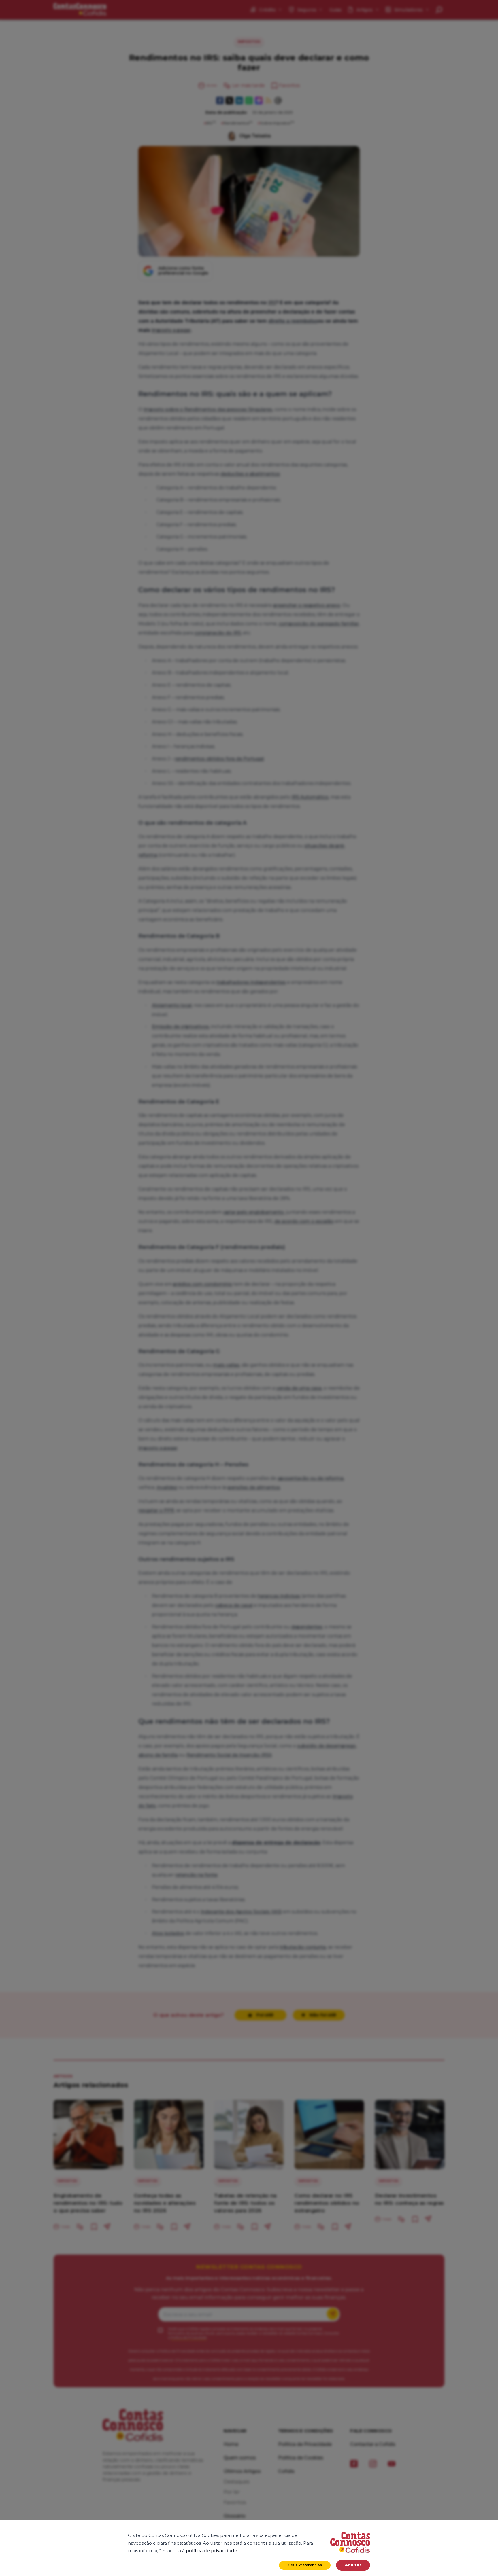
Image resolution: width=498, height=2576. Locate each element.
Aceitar (353, 2565)
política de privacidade (212, 2551)
